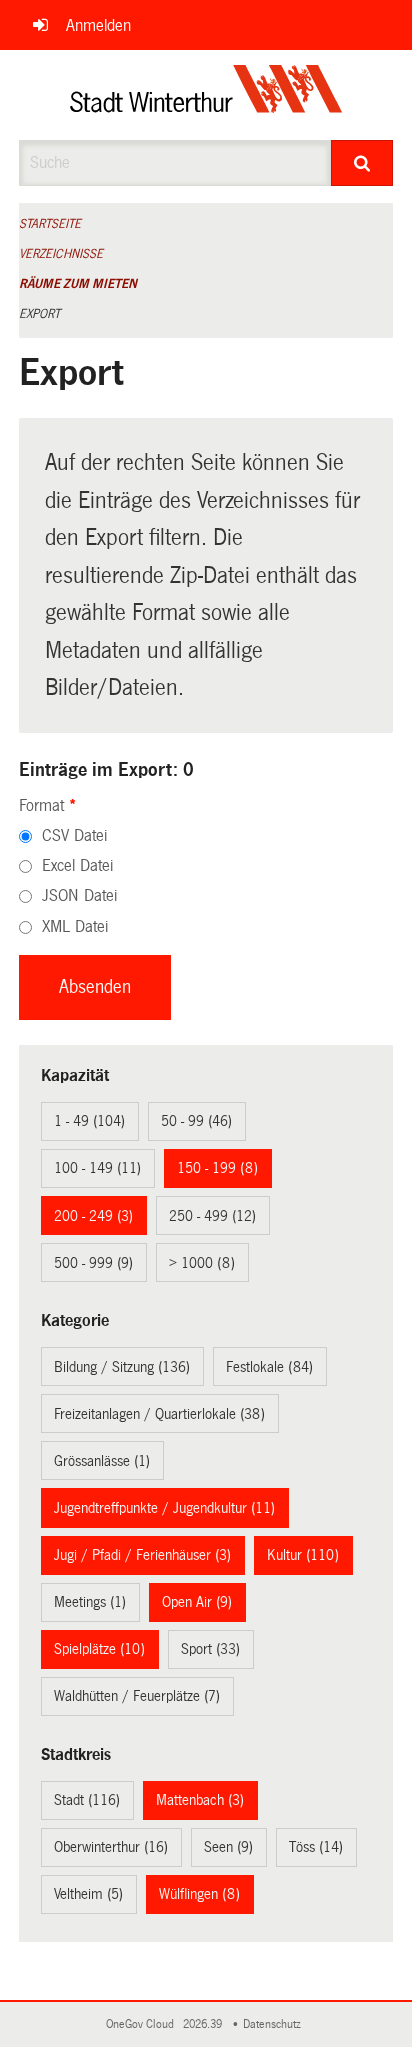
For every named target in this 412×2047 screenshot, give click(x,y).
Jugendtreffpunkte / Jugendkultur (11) (164, 1508)
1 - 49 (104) (89, 1121)
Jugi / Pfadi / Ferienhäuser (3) (142, 1555)
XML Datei (75, 926)
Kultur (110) (303, 1555)
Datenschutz (275, 2024)
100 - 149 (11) (97, 1168)
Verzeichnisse (61, 254)
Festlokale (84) (269, 1367)
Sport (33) (210, 1649)
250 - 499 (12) (212, 1216)
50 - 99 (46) (196, 1121)
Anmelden (98, 25)
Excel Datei (77, 865)
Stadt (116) (87, 1800)
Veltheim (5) (88, 1894)
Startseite (50, 224)
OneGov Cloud (143, 2024)
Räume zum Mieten (78, 284)
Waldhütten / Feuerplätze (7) (137, 1696)
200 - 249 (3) (93, 1216)
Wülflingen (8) (199, 1894)
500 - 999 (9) (93, 1263)
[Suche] (362, 163)
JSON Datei (79, 895)
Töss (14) (316, 1847)
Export (39, 314)
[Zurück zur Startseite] (206, 95)
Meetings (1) (90, 1602)
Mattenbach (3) (200, 1800)
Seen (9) (228, 1847)
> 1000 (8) (202, 1263)
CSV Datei (74, 835)
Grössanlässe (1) (102, 1461)
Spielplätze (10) (99, 1649)
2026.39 (204, 2024)
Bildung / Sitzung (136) (122, 1367)
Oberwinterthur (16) (111, 1847)
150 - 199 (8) (217, 1168)
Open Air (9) (197, 1602)
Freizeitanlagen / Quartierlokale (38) (159, 1414)
